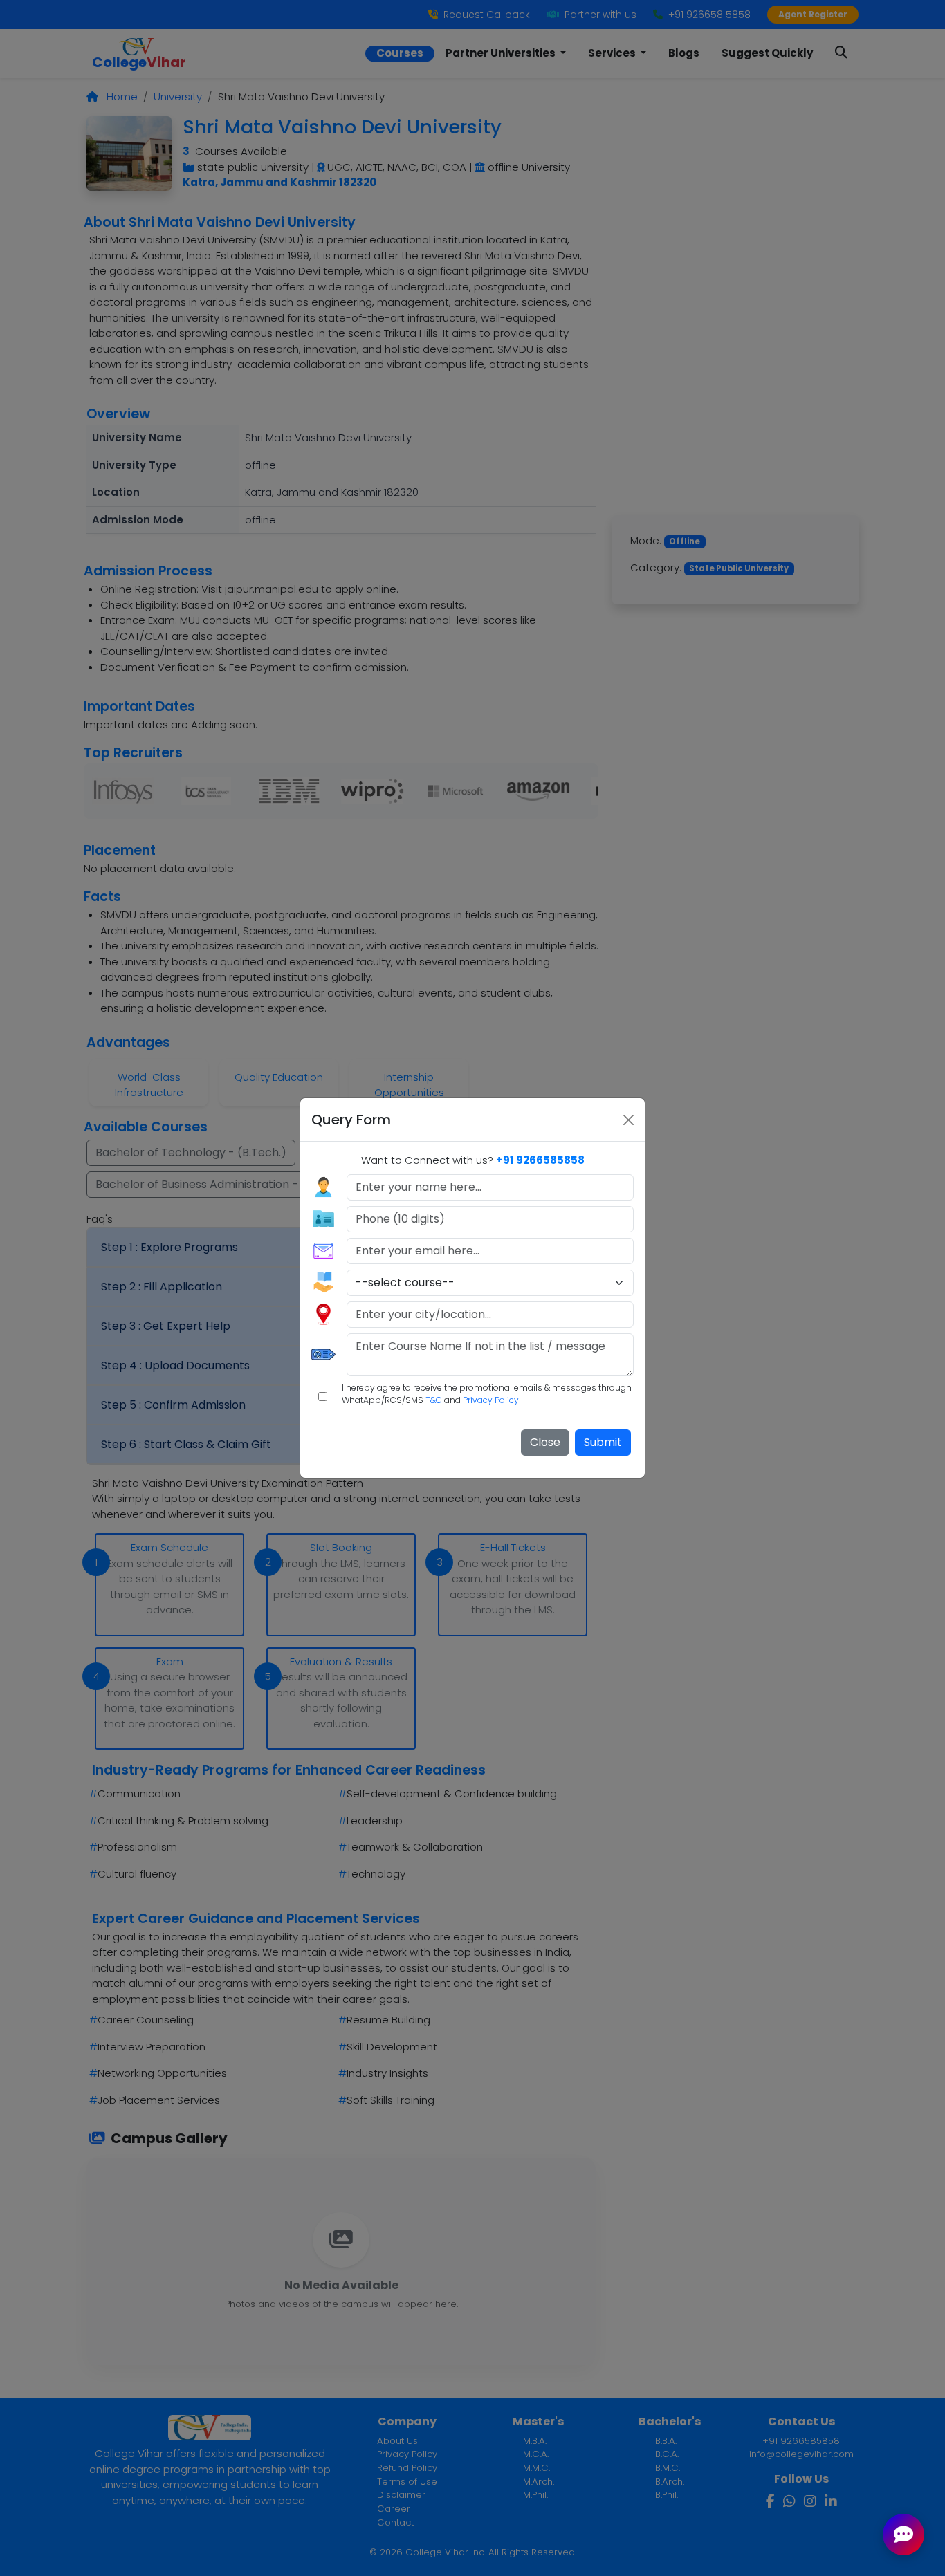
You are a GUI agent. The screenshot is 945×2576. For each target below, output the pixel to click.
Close (545, 1442)
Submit (603, 1442)
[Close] (629, 1120)
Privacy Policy (491, 1400)
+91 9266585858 (540, 1160)
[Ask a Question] (903, 2535)
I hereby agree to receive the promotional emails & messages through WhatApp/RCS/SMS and (487, 1394)
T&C (434, 1400)
